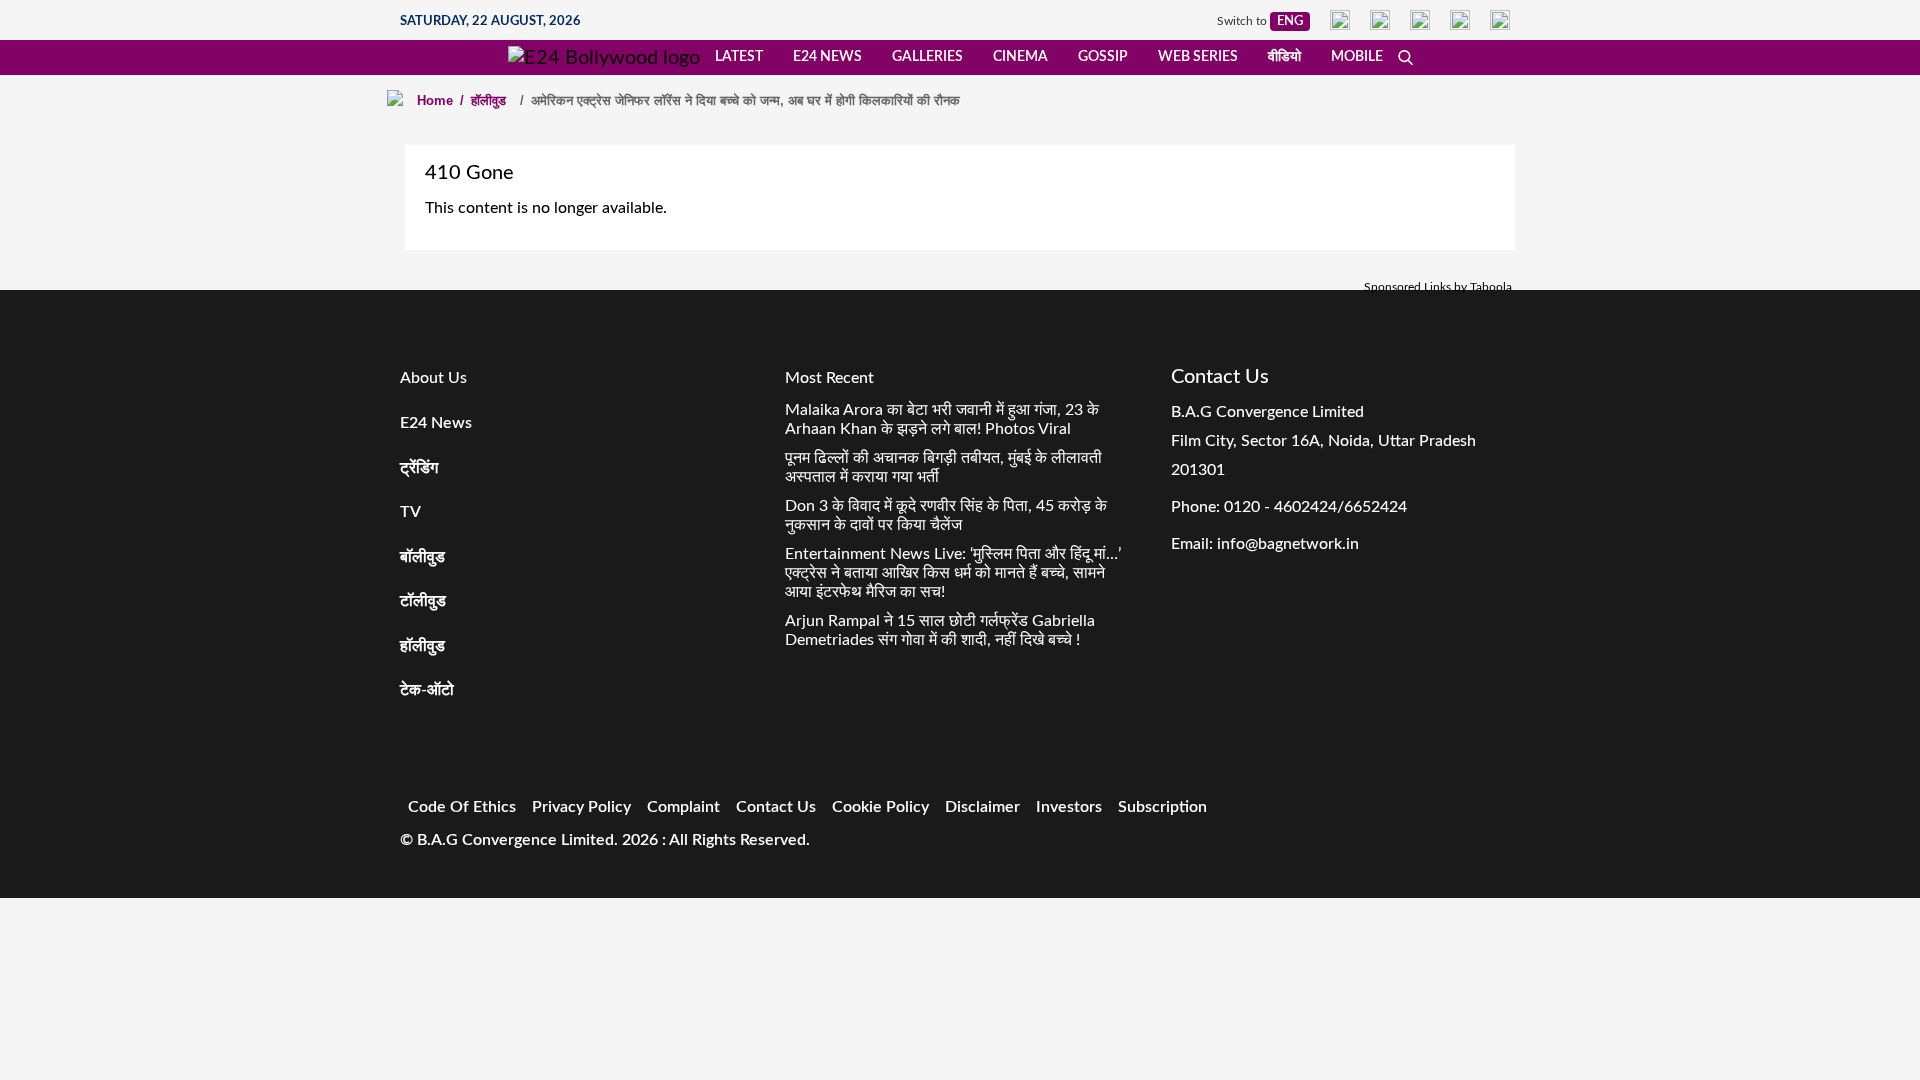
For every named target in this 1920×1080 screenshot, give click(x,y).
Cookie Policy (880, 807)
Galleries (927, 57)
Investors (1069, 807)
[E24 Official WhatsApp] (1460, 20)
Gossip (1103, 57)
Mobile (1357, 57)
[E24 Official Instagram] (1380, 20)
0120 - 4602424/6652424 (1315, 507)
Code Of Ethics (462, 807)
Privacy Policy (581, 807)
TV (410, 512)
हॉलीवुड (483, 100)
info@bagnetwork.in (1288, 544)
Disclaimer (982, 807)
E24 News (827, 57)
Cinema (1020, 57)
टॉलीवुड (423, 601)
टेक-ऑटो (427, 690)
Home (435, 100)
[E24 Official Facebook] (1340, 20)
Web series (1198, 57)
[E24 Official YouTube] (1500, 20)
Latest (739, 57)
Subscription (1162, 807)
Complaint (683, 807)
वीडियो (1284, 57)
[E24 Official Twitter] (1420, 20)
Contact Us (776, 807)
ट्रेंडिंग (419, 468)
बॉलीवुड (422, 557)
